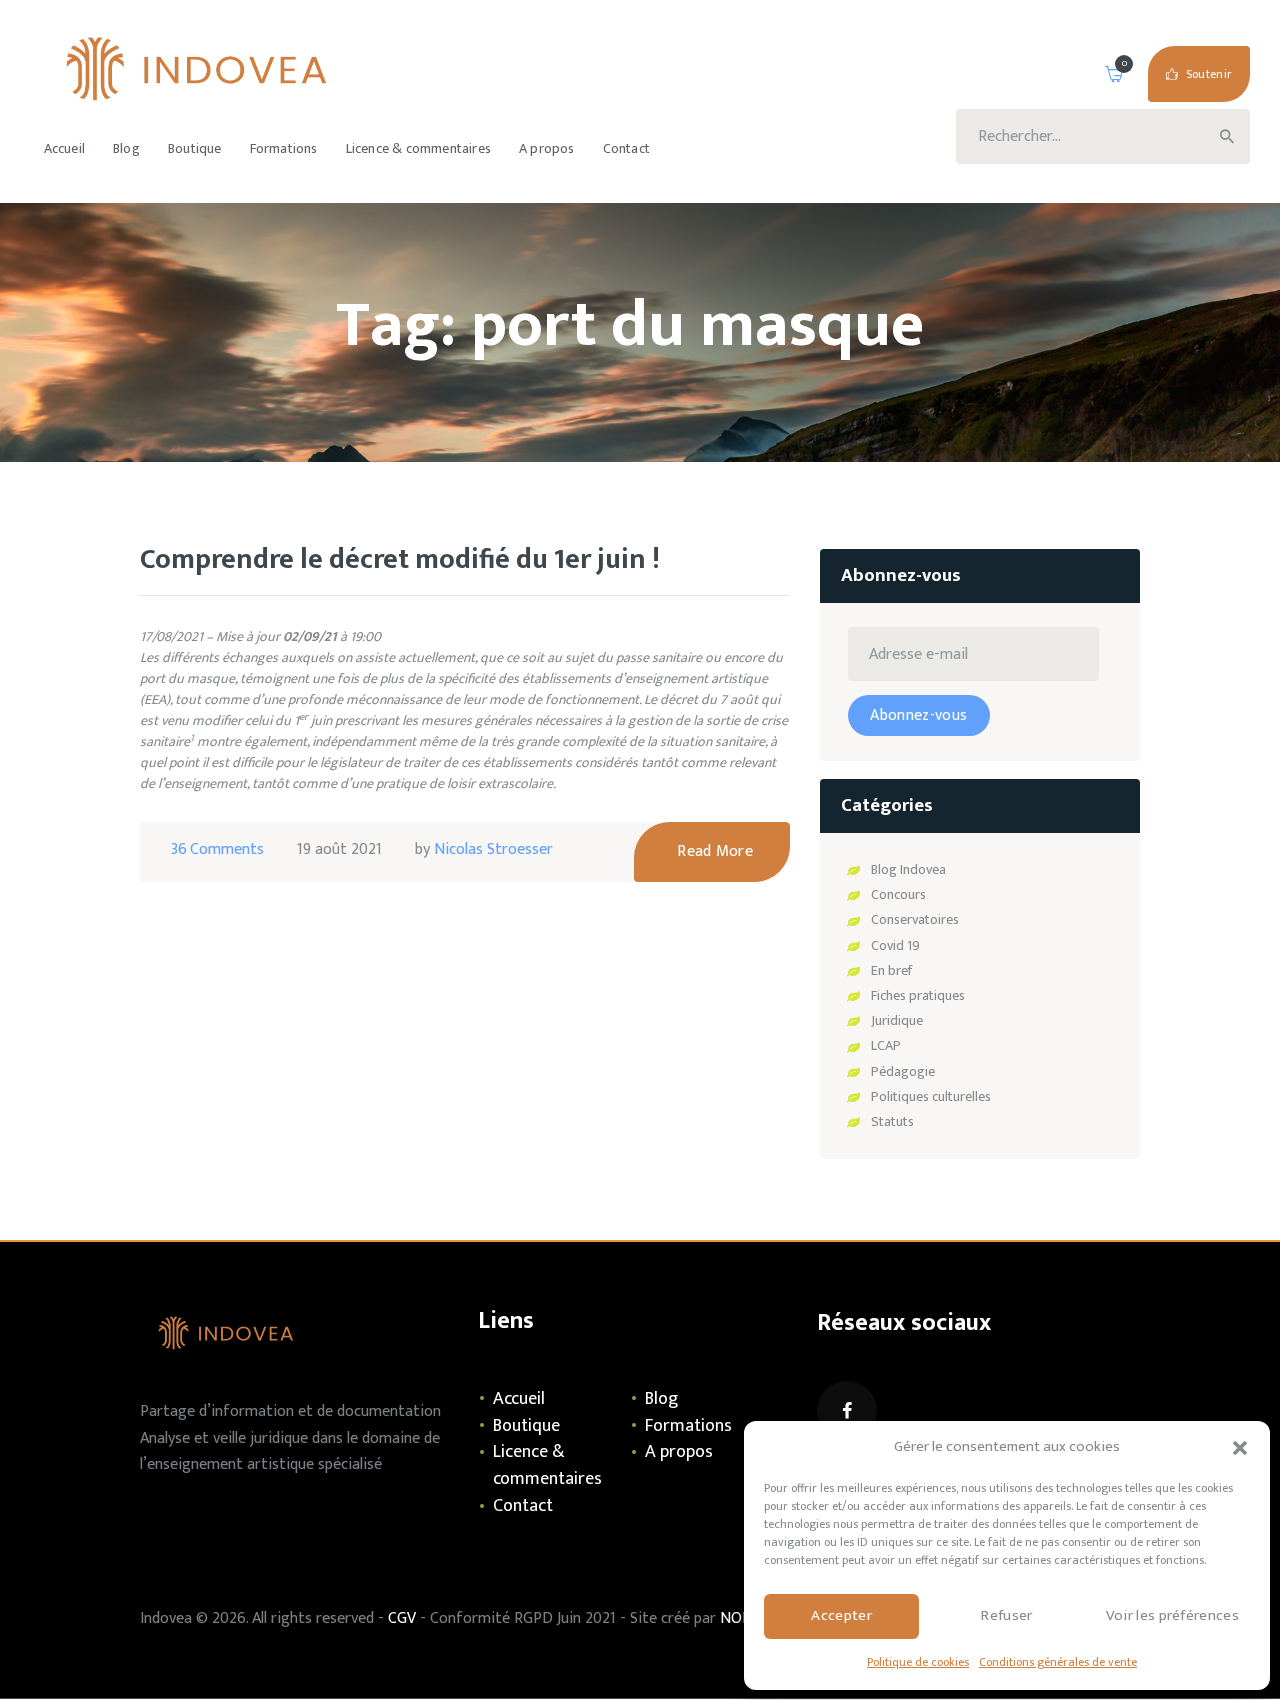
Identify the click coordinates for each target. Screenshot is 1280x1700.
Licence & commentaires (547, 1465)
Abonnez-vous (918, 715)
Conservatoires (915, 919)
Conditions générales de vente (1058, 1662)
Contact (523, 1506)
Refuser (1006, 1615)
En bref (891, 970)
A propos (679, 1452)
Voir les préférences (1172, 1615)
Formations (688, 1426)
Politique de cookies (918, 1662)
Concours (898, 894)
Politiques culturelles (931, 1096)
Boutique (526, 1426)
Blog (661, 1399)
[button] (1240, 1448)
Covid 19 (895, 945)
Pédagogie (903, 1071)
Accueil (519, 1399)
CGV (402, 1618)
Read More (715, 851)
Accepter (841, 1615)
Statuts (892, 1121)
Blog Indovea (908, 869)
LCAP (886, 1045)
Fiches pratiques (918, 995)
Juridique (897, 1020)
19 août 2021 (339, 849)
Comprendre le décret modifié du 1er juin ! (400, 560)
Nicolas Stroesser (493, 849)
